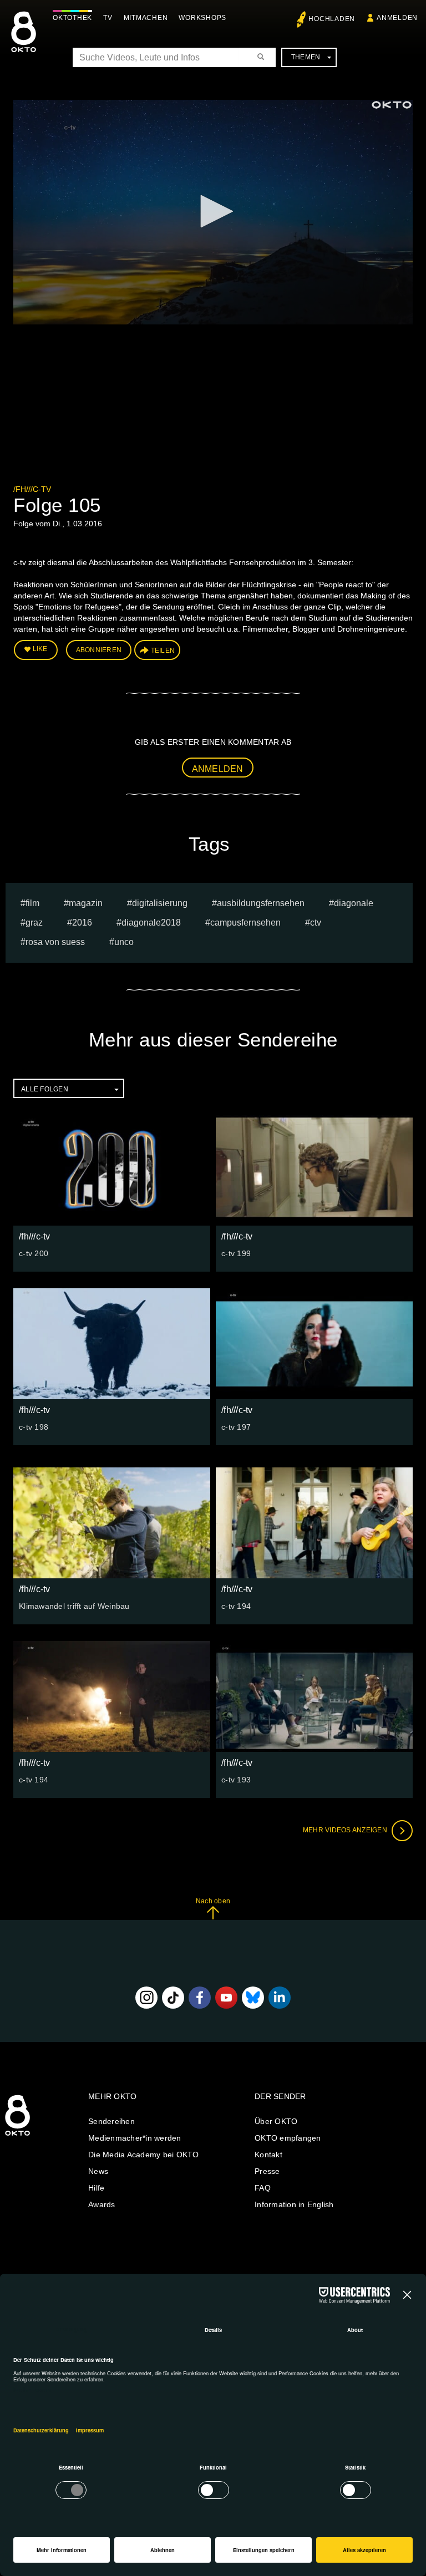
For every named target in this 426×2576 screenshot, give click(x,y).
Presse (267, 2171)
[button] (213, 211)
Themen (306, 57)
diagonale (354, 903)
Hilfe (96, 2188)
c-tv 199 (236, 1253)
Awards (102, 2204)
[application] (213, 212)
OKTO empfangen (288, 2138)
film (32, 903)
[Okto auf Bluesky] (253, 1998)
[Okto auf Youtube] (226, 1998)
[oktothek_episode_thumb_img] (112, 1170)
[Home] (17, 2136)
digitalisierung (160, 903)
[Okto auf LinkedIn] (280, 1998)
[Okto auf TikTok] (173, 1998)
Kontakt (268, 2155)
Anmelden (218, 769)
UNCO (124, 942)
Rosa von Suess (55, 942)
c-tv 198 (34, 1427)
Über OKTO (276, 2121)
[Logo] (392, 105)
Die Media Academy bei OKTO (144, 2155)
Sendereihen (111, 2121)
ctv (316, 923)
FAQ (263, 2188)
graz (34, 923)
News (98, 2171)
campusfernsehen (245, 923)
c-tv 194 (236, 1606)
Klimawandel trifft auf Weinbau (74, 1606)
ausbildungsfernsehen (261, 903)
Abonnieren (99, 650)
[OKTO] (24, 42)
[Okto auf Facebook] (200, 1998)
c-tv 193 (236, 1780)
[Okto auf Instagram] (146, 1998)
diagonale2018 (151, 923)
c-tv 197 (236, 1427)
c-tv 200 (34, 1253)
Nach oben (213, 1901)
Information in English (294, 2204)
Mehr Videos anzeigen (346, 1830)
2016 (82, 923)
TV (108, 18)
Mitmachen (146, 18)
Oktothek (72, 18)
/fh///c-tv (32, 489)
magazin (86, 903)
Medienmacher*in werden (135, 2138)
